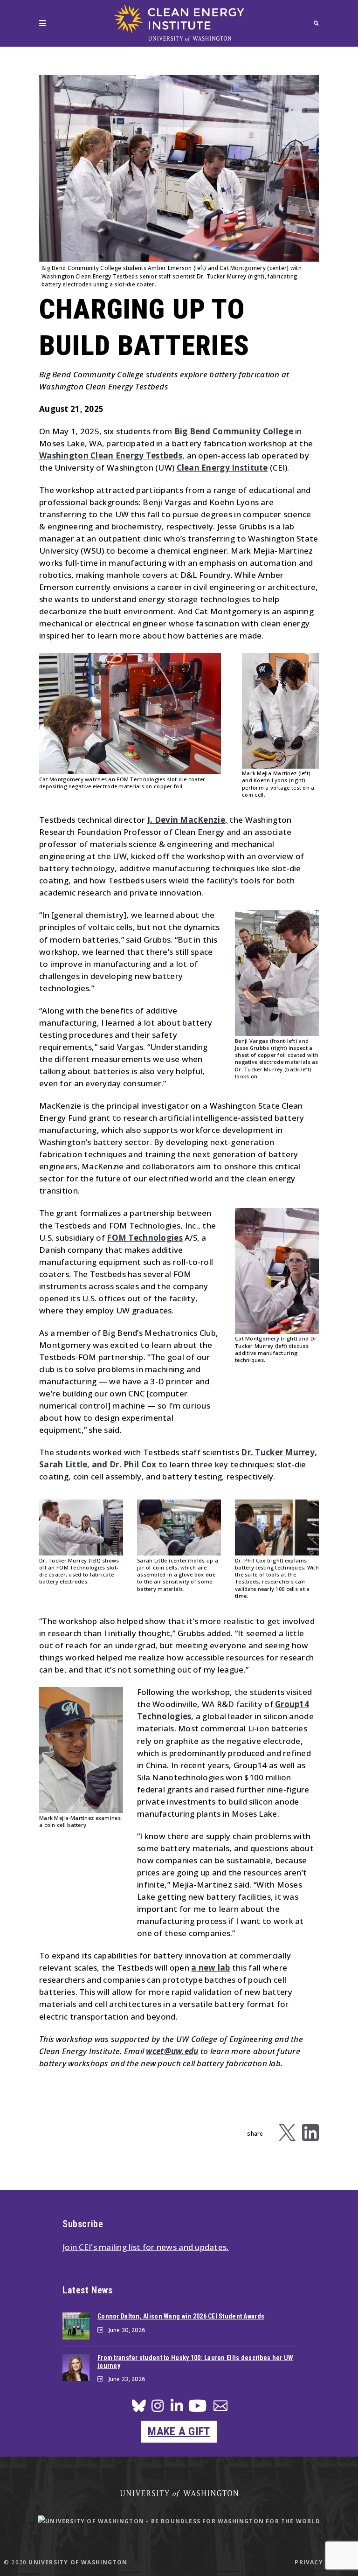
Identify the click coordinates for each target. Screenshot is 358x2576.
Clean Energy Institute (222, 468)
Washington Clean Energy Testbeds (111, 455)
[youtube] (197, 2409)
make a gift (179, 2431)
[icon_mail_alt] (220, 2407)
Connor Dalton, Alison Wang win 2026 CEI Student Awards (181, 2316)
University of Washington (78, 2562)
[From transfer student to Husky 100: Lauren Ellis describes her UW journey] (76, 2368)
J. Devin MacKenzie (186, 820)
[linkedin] (177, 2408)
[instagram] (158, 2408)
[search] (316, 23)
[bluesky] (139, 2408)
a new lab (211, 1968)
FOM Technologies (145, 1238)
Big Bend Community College (234, 431)
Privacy (309, 2562)
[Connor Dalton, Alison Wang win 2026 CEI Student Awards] (76, 2326)
